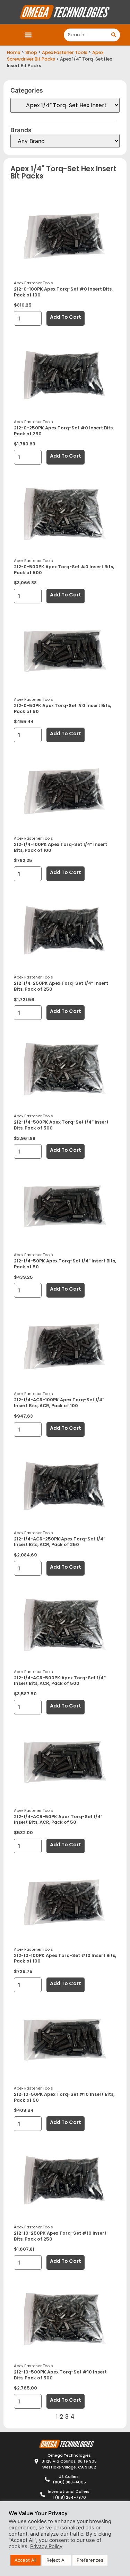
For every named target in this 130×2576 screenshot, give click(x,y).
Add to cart (66, 317)
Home (14, 52)
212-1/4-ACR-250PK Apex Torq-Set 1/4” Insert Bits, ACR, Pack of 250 (60, 1542)
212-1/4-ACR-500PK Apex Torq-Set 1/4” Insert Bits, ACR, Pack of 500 (60, 1681)
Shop (31, 52)
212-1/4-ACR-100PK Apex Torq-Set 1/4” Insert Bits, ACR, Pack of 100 (59, 1403)
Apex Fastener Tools (65, 52)
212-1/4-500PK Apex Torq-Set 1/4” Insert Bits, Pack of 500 (61, 1125)
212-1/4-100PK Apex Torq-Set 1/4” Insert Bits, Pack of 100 (60, 847)
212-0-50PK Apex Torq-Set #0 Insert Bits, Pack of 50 (62, 708)
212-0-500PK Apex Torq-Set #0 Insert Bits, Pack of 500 (64, 570)
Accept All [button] (25, 2560)
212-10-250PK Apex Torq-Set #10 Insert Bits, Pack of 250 (60, 2236)
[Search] (114, 35)
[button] (28, 35)
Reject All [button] (57, 2560)
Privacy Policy (46, 2546)
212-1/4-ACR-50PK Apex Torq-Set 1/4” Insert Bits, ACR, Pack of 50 (58, 1820)
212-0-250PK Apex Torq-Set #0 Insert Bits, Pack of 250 (64, 431)
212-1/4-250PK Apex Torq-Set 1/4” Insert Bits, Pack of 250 (61, 986)
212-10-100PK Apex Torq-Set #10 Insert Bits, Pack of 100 (65, 1958)
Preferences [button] (90, 2560)
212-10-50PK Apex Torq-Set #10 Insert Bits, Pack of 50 (64, 2097)
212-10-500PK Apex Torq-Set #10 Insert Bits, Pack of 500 (60, 2375)
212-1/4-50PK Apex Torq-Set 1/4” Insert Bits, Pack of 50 (65, 1264)
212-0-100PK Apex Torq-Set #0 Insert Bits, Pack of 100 (63, 292)
